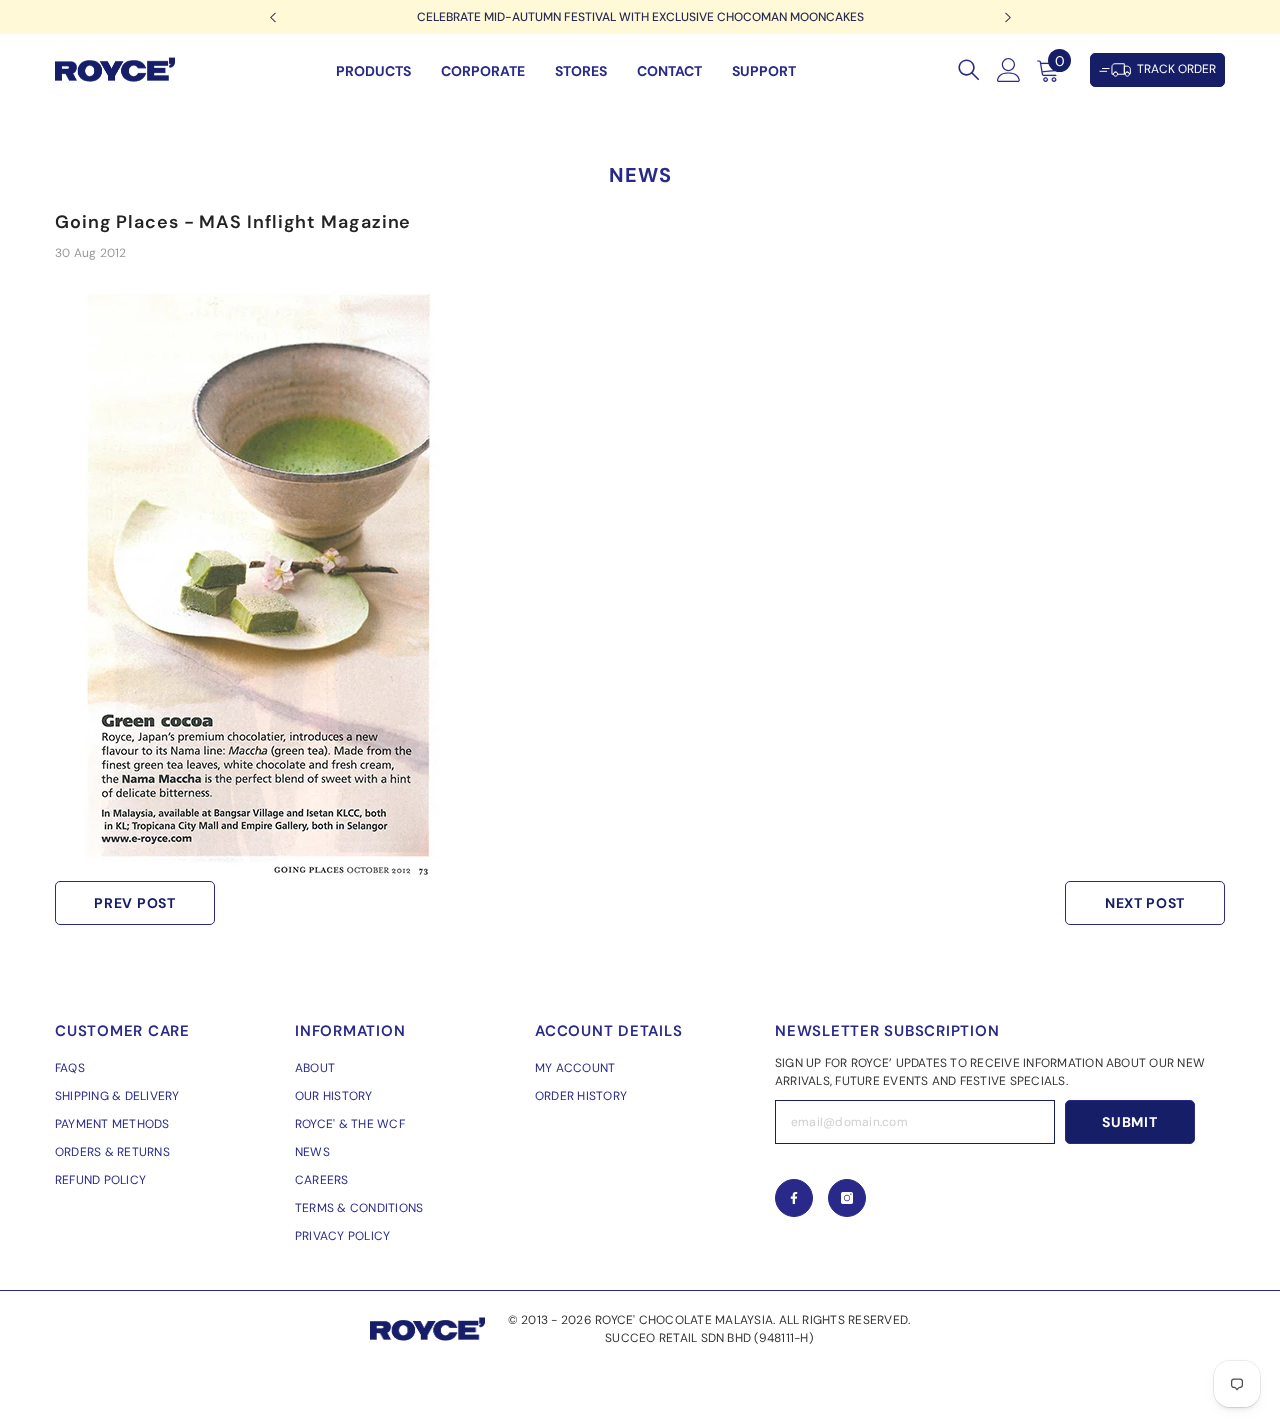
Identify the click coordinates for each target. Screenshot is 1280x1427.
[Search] (969, 69)
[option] (640, 17)
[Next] (1007, 17)
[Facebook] (794, 1198)
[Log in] (1009, 70)
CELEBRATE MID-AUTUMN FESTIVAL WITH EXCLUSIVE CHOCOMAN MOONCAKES (640, 17)
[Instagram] (847, 1198)
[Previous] (272, 17)
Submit (1129, 1122)
